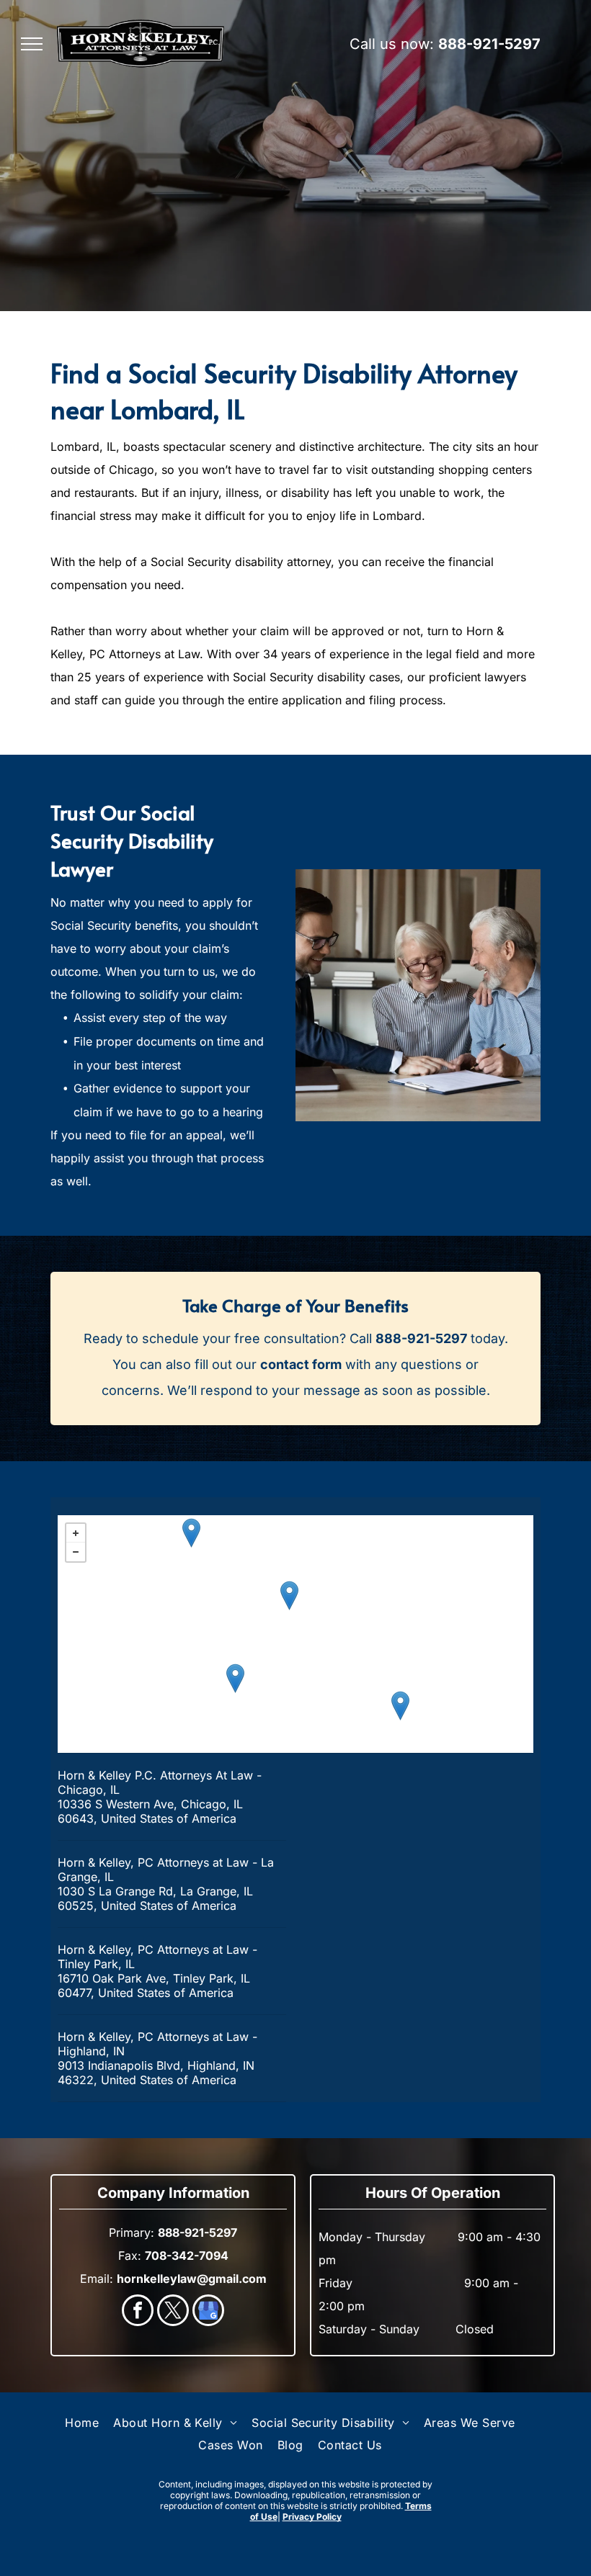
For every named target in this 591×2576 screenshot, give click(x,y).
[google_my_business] (208, 2312)
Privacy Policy (312, 2517)
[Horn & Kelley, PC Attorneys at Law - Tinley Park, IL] (235, 1678)
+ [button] (76, 1533)
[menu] (32, 44)
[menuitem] (82, 2423)
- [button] (76, 1552)
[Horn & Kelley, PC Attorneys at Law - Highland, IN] (400, 1706)
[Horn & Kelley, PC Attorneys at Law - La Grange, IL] (191, 1533)
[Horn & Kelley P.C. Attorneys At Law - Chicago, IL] (289, 1596)
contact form (301, 1364)
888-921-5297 (489, 44)
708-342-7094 (187, 2256)
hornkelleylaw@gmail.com (192, 2279)
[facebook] (138, 2312)
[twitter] (173, 2312)
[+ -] (295, 1634)
